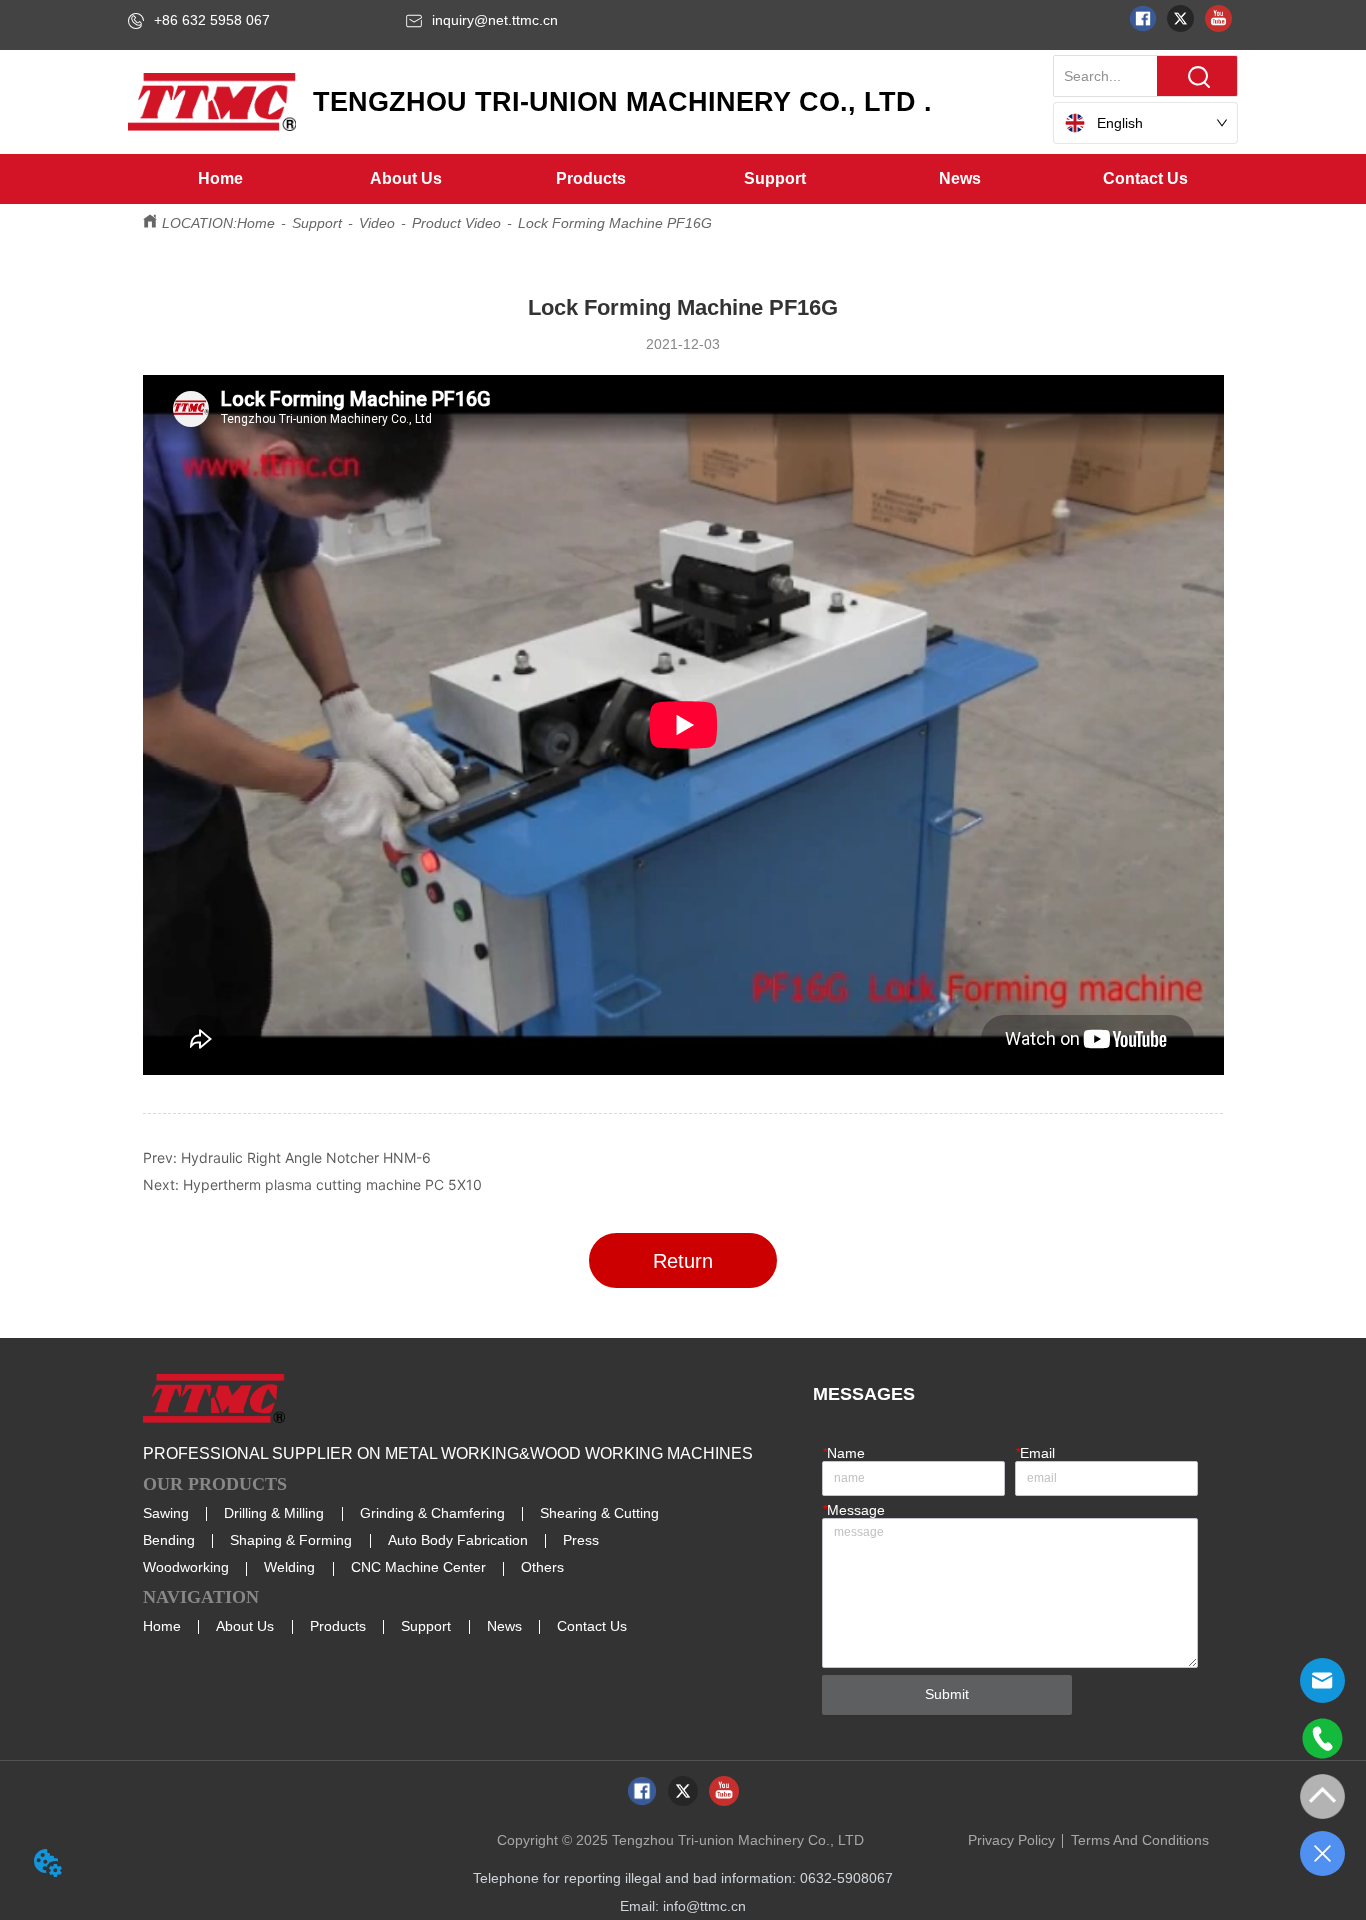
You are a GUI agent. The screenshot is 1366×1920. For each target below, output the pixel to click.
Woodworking (186, 1567)
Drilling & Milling (274, 1513)
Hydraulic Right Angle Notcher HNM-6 (306, 1157)
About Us (245, 1626)
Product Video (456, 223)
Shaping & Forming (291, 1540)
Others (542, 1567)
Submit (947, 1694)
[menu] (682, 179)
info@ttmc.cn (704, 1906)
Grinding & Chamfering (432, 1513)
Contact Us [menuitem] (1145, 178)
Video (377, 223)
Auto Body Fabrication (458, 1540)
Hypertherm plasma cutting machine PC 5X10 (332, 1184)
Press (581, 1540)
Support (317, 223)
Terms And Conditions (1140, 1840)
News (504, 1626)
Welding (289, 1567)
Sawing (166, 1513)
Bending (169, 1540)
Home (256, 223)
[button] (406, 179)
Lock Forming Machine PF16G (615, 223)
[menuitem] (405, 179)
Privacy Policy (1011, 1840)
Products (338, 1626)
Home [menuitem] (220, 178)
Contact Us (592, 1626)
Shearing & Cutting (599, 1513)
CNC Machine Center (418, 1567)
